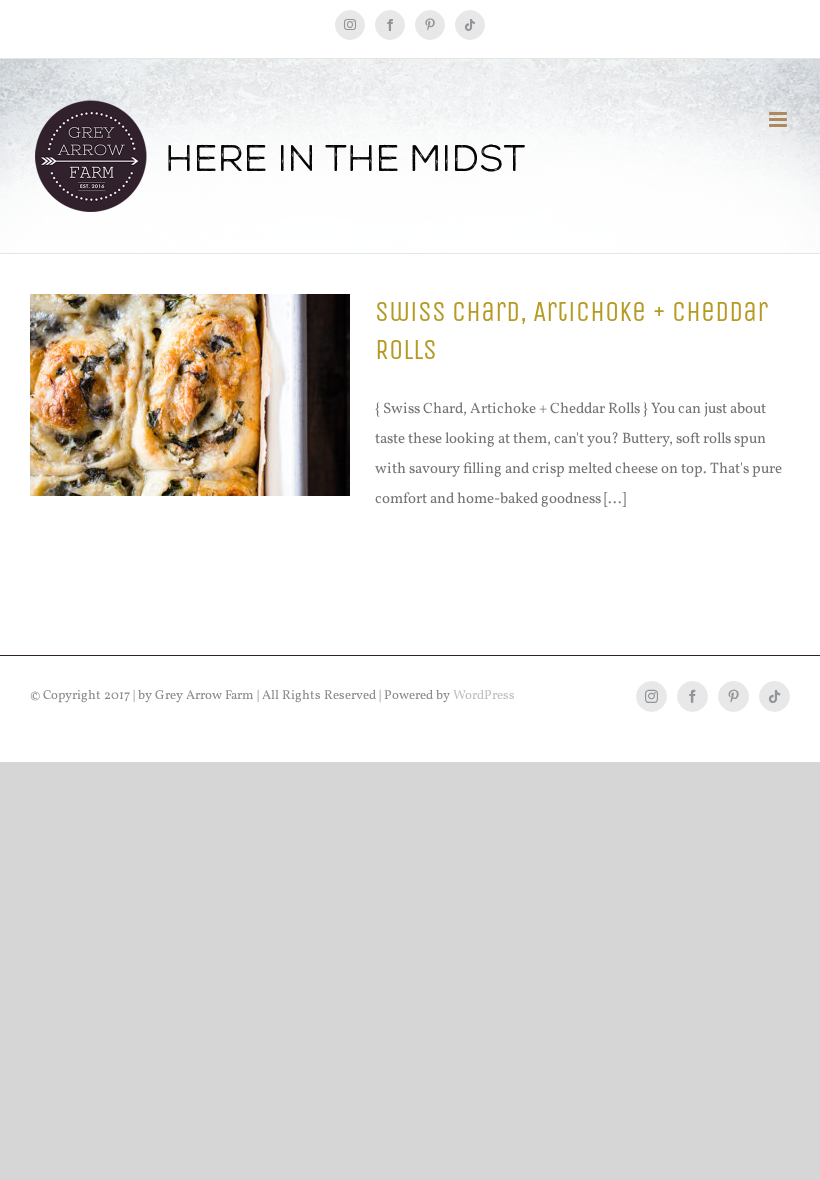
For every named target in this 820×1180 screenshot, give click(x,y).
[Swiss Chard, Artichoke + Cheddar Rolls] (190, 395)
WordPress (484, 696)
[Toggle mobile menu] (779, 119)
